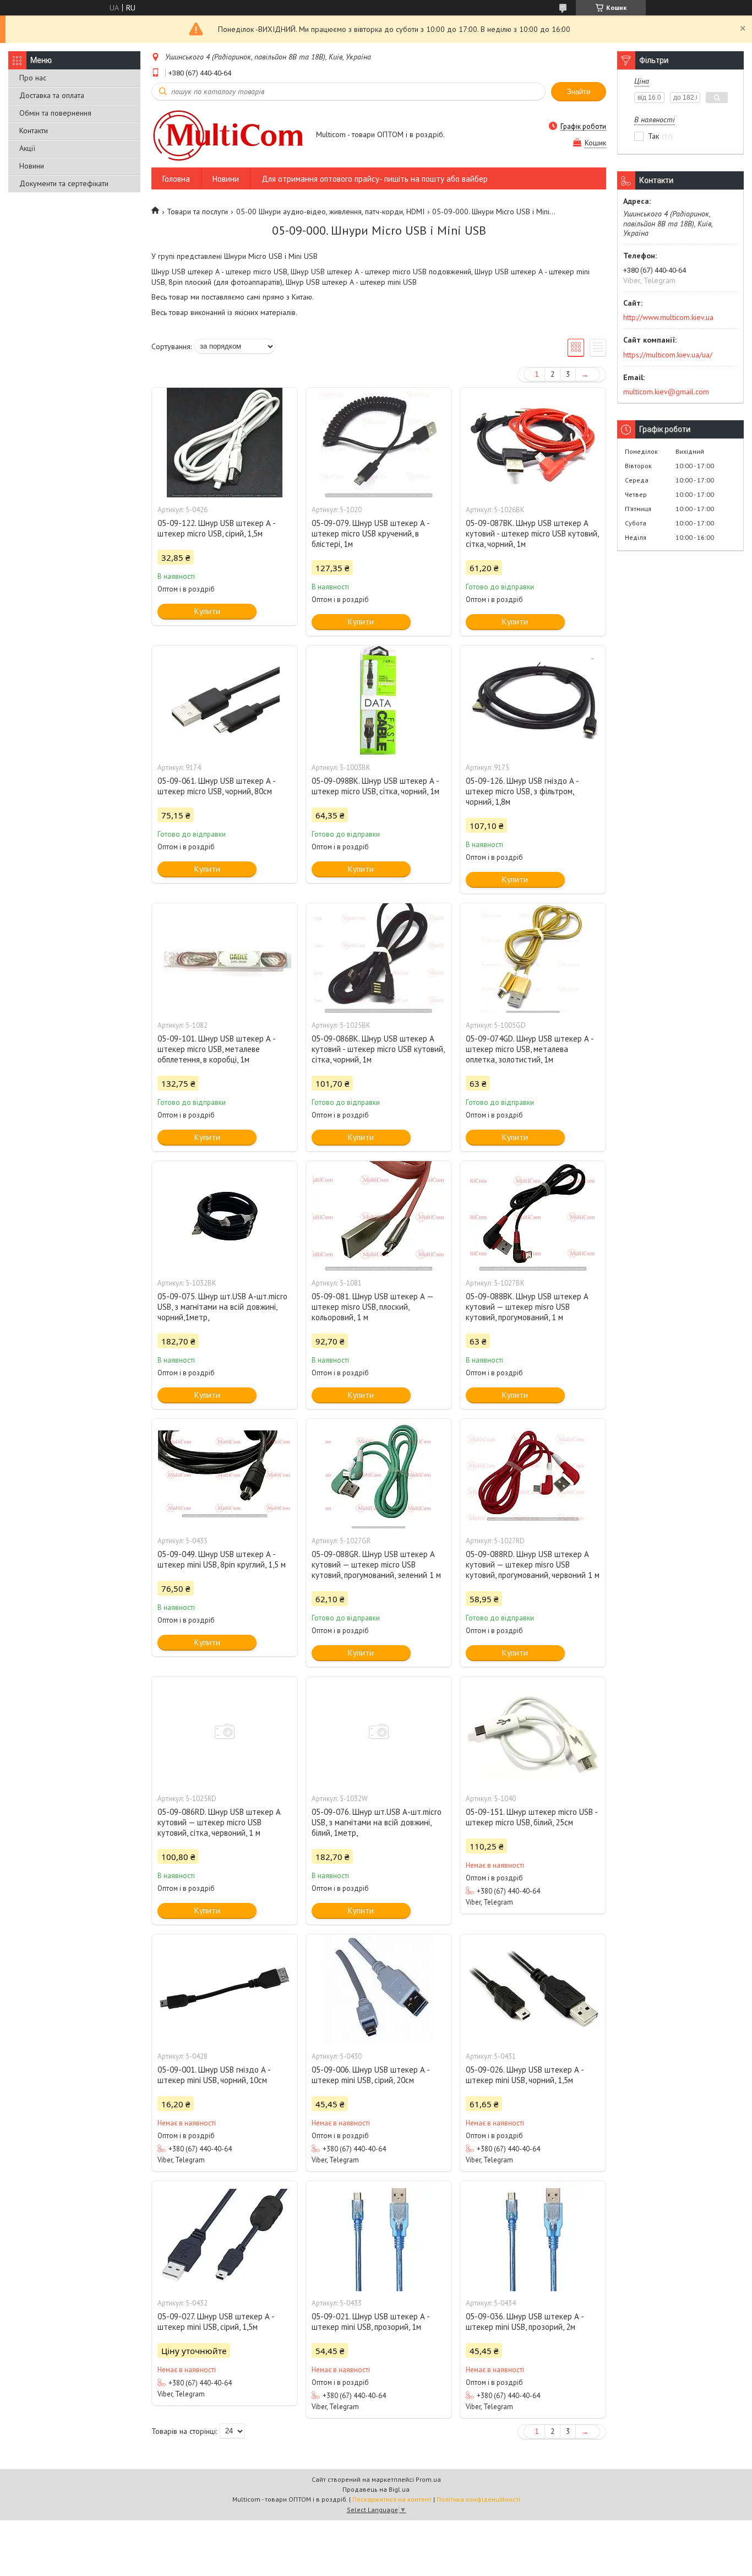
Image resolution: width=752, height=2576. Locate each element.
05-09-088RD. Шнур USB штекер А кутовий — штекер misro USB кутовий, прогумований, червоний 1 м (533, 1564)
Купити (207, 611)
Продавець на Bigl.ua (376, 2489)
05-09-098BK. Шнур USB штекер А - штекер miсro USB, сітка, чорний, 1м (375, 786)
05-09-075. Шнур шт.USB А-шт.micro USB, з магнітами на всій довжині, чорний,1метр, (222, 1307)
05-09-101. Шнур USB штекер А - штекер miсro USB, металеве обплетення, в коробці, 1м (216, 1049)
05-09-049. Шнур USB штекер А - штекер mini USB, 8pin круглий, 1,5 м (222, 1559)
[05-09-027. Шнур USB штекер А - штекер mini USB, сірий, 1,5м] (225, 2236)
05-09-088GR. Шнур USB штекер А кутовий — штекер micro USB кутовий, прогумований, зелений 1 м (376, 1564)
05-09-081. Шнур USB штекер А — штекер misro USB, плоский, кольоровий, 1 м (372, 1307)
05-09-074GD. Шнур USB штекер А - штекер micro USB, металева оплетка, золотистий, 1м (530, 1049)
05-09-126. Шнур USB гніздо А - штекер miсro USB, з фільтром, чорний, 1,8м (522, 791)
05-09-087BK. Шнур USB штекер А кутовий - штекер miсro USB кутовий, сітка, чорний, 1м (532, 533)
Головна (176, 179)
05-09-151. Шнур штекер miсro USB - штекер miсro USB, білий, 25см (532, 1817)
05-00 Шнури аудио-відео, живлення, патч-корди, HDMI (330, 211)
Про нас (33, 78)
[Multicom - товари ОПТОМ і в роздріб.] (228, 135)
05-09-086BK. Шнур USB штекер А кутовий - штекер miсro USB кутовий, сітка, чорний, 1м (378, 1049)
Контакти (34, 131)
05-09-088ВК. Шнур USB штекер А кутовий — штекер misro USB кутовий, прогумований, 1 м (527, 1307)
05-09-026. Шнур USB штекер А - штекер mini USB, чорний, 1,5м (525, 2075)
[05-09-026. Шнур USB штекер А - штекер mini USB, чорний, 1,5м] (533, 1989)
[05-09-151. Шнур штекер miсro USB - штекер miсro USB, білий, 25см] (533, 1732)
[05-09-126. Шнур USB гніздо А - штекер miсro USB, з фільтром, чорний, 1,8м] (533, 701)
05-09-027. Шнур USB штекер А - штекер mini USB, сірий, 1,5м (216, 2322)
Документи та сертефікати (64, 183)
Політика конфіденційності (478, 2499)
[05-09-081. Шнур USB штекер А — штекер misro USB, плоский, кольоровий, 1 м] (379, 1216)
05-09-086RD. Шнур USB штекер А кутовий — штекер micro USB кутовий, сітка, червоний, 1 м (219, 1822)
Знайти (579, 92)
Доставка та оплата (52, 95)
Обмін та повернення (55, 113)
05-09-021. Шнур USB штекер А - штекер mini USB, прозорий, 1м (370, 2322)
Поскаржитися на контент (392, 2499)
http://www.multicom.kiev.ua (668, 317)
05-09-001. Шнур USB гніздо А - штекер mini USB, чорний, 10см (214, 2075)
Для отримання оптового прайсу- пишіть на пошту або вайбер (375, 179)
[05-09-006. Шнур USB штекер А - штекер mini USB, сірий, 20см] (379, 1989)
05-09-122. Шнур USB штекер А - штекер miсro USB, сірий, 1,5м (216, 528)
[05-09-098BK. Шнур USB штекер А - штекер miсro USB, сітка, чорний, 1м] (379, 701)
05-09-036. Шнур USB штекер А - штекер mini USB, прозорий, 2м (525, 2322)
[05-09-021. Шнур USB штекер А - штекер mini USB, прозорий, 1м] (379, 2236)
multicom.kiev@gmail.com (666, 392)
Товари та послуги (197, 211)
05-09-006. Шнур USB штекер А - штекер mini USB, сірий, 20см (370, 2075)
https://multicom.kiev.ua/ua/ (668, 355)
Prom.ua (428, 2479)
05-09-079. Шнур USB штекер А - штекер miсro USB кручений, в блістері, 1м (370, 533)
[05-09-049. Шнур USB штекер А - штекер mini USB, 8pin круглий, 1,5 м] (225, 1474)
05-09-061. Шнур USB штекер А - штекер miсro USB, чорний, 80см (216, 786)
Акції (27, 148)
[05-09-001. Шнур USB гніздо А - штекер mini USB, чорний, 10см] (225, 1989)
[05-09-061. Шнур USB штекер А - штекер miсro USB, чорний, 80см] (225, 701)
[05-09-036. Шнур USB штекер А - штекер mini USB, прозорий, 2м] (533, 2236)
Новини (32, 166)
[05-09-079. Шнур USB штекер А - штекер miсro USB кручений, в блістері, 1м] (379, 443)
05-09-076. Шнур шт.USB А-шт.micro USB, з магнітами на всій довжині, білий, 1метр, (377, 1822)
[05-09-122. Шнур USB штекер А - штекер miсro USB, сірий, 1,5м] (225, 443)
